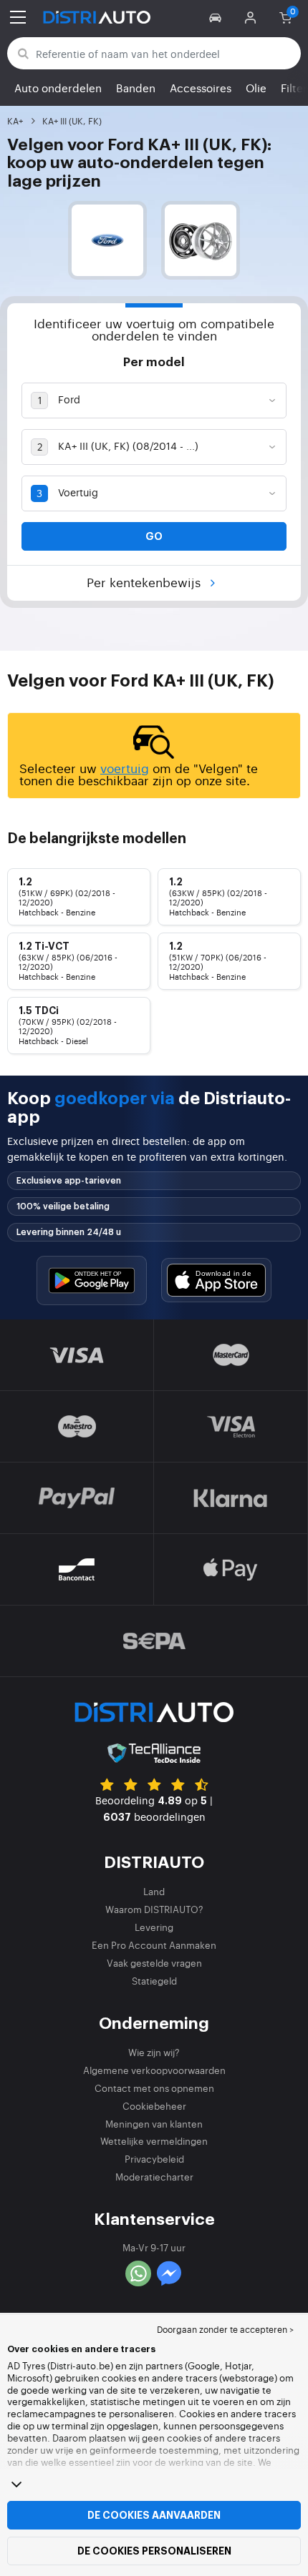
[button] (217, 17)
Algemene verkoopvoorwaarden (154, 2070)
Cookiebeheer (154, 2106)
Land (154, 1891)
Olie (256, 88)
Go (154, 536)
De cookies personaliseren (154, 2551)
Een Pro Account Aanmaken (154, 1945)
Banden (136, 88)
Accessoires (201, 88)
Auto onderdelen (58, 88)
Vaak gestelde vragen (154, 1963)
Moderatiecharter (154, 2177)
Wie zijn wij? (154, 2052)
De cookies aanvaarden (154, 2515)
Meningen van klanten (154, 2124)
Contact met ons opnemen (154, 2088)
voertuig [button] (125, 768)
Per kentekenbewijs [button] (145, 582)
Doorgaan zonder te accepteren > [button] (225, 2329)
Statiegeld (154, 1981)
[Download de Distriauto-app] (92, 1280)
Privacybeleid (154, 2159)
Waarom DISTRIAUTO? (154, 1909)
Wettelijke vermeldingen (154, 2141)
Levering (154, 1927)
